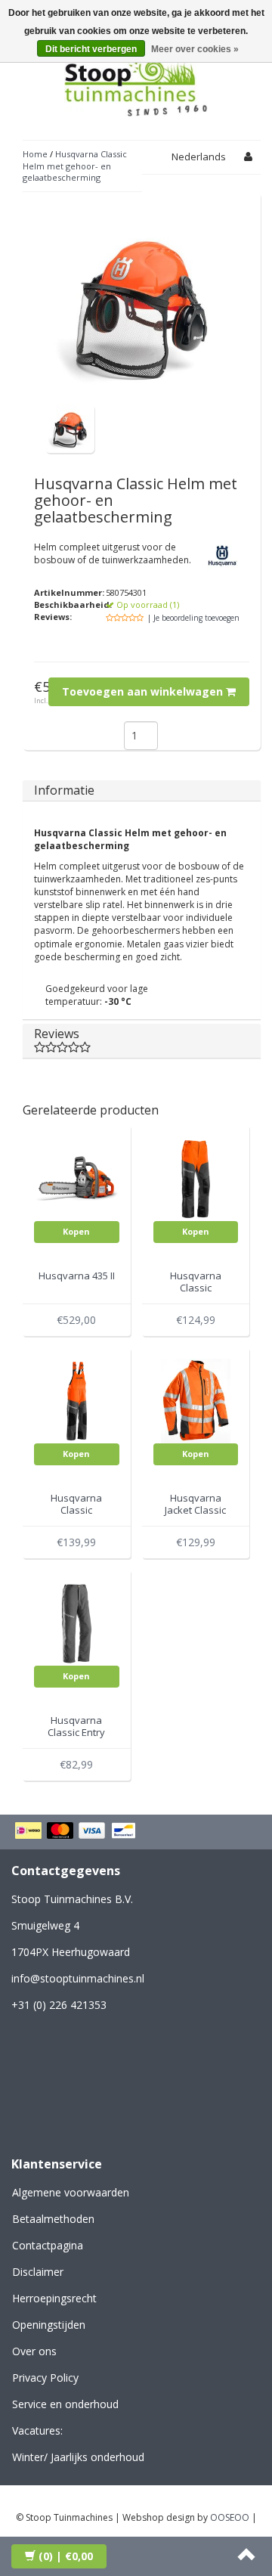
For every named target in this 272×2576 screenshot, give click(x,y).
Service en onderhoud (65, 2404)
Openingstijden (49, 2325)
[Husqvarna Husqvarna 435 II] (77, 1178)
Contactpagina (48, 2245)
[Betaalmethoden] (77, 1832)
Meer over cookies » (195, 49)
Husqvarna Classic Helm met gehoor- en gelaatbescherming (75, 166)
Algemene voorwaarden (71, 2192)
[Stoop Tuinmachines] (136, 82)
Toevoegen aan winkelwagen (144, 691)
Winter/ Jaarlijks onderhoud (78, 2457)
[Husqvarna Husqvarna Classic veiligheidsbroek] (196, 1178)
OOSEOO (230, 2517)
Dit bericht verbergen (91, 49)
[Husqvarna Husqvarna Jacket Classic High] (196, 1400)
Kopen (76, 1231)
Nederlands (199, 157)
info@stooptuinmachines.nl (78, 1978)
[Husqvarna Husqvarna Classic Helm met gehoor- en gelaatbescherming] (70, 428)
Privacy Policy (45, 2378)
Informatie (64, 790)
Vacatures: (37, 2430)
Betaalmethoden (53, 2219)
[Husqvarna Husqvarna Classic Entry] (77, 1622)
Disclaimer (38, 2272)
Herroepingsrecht (54, 2298)
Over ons (34, 2351)
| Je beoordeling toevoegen (193, 618)
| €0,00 (66, 2556)
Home (35, 154)
